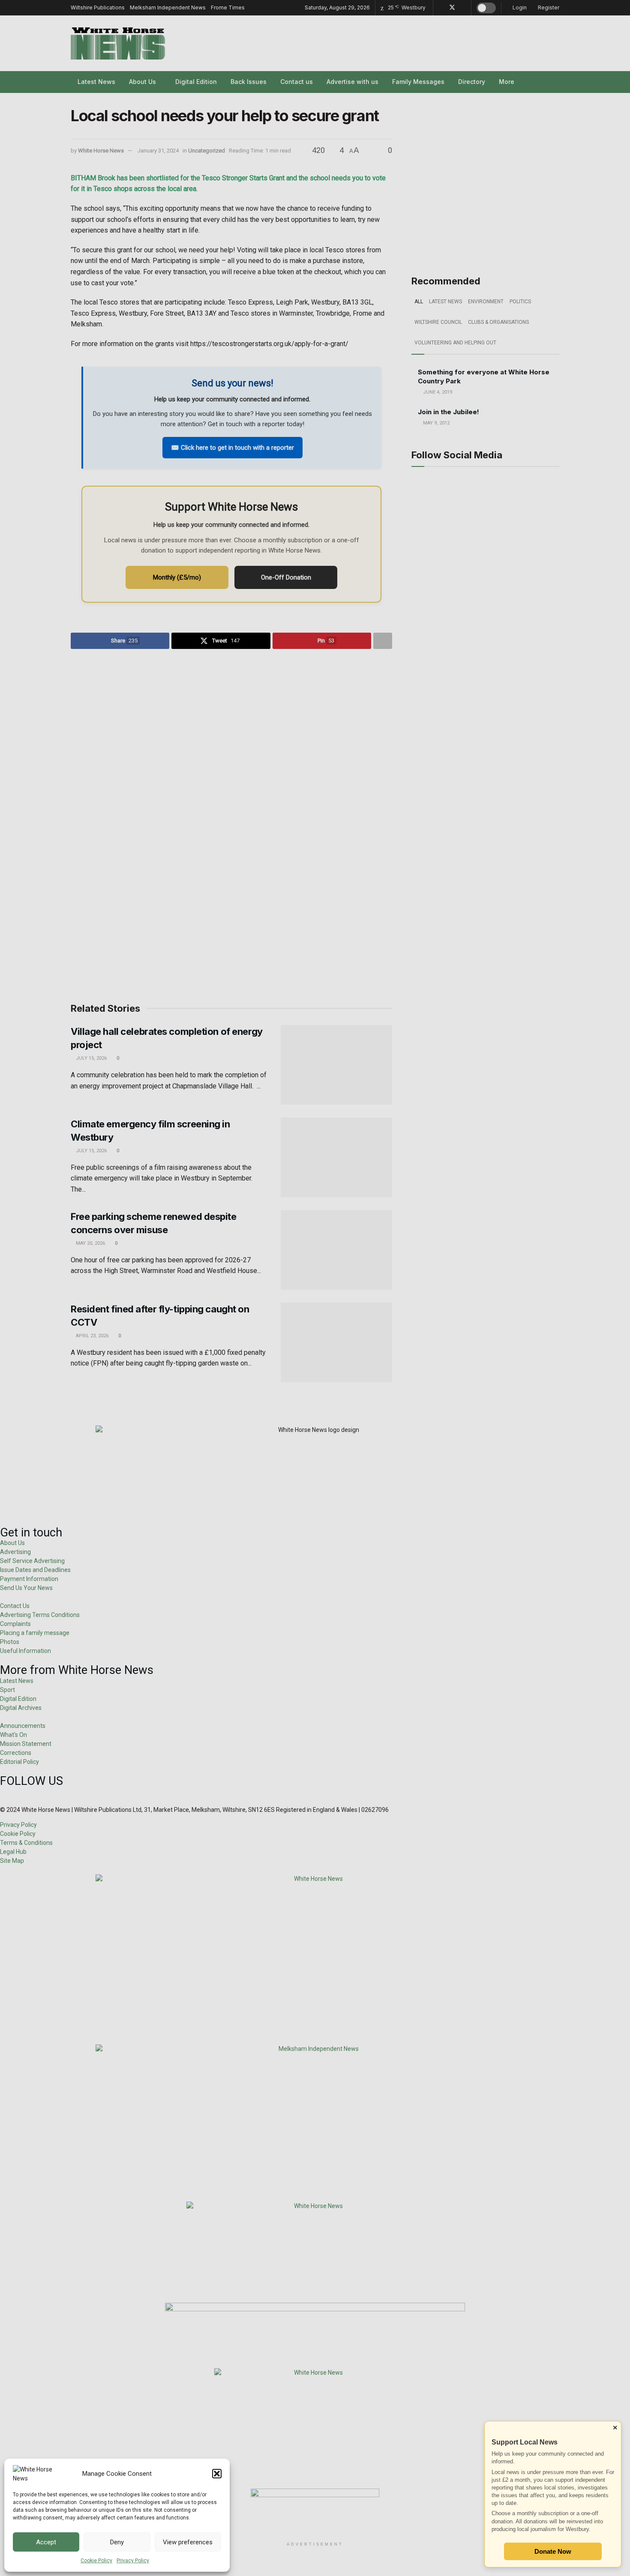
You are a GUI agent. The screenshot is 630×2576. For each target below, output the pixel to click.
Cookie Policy (96, 2561)
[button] (217, 2474)
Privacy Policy (133, 2561)
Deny (117, 2542)
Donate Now (553, 2551)
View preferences (188, 2542)
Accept (46, 2542)
